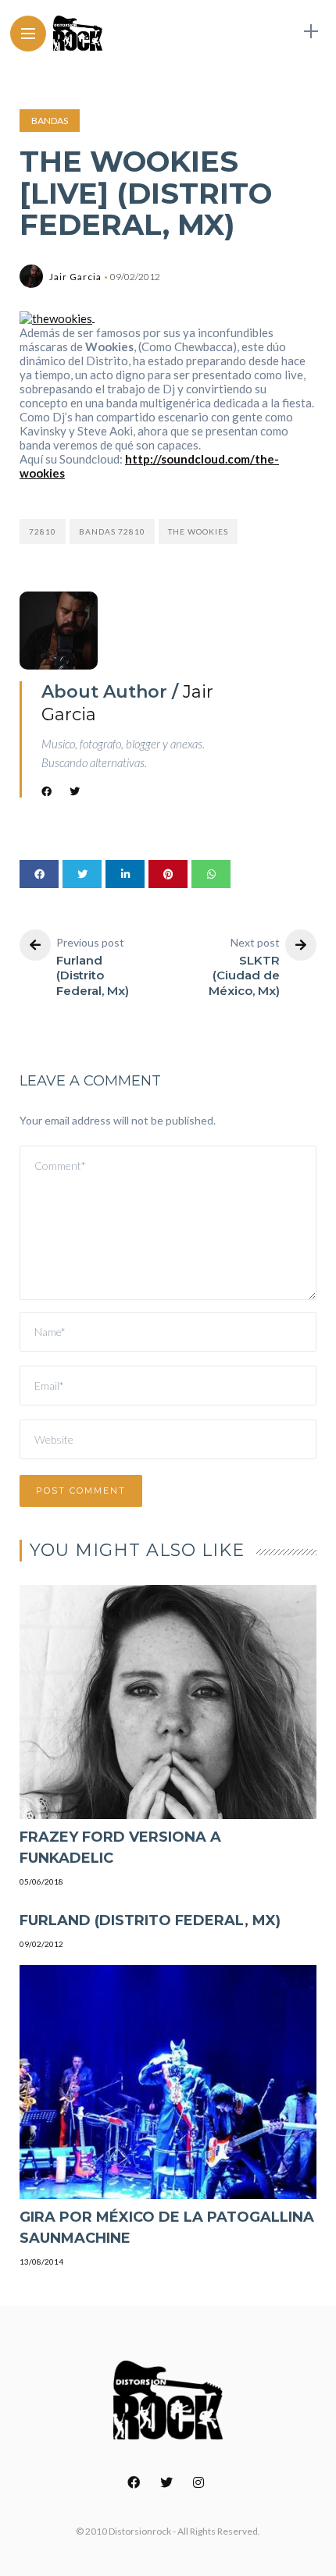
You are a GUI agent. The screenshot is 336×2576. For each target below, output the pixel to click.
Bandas (50, 121)
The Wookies (198, 531)
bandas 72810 (112, 531)
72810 (43, 531)
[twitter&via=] (82, 874)
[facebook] (39, 874)
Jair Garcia (75, 277)
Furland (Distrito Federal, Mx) (150, 1920)
